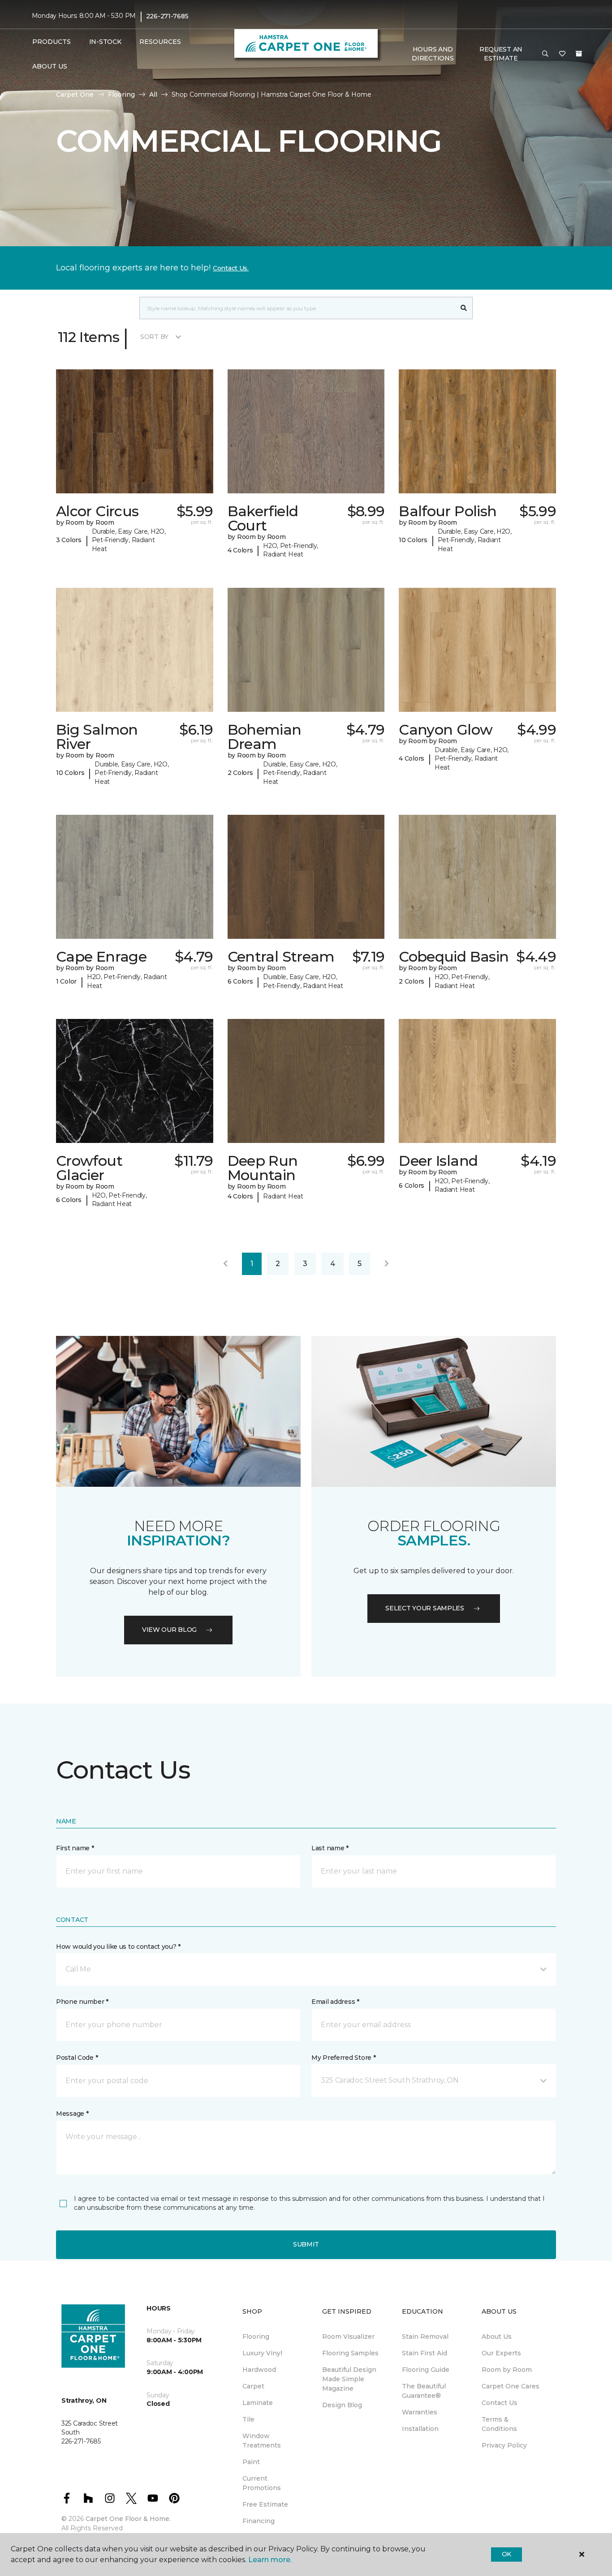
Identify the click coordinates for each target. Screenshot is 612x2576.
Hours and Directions (433, 54)
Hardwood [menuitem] (259, 2370)
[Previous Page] (225, 1264)
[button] (545, 54)
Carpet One (75, 94)
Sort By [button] (154, 337)
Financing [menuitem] (259, 2521)
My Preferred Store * (343, 2058)
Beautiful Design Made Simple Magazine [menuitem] (349, 2379)
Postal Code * (77, 2058)
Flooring (121, 94)
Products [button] (52, 42)
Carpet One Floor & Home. (128, 2519)
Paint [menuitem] (251, 2462)
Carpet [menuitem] (253, 2386)
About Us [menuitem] (497, 2336)
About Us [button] (50, 66)
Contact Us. (231, 268)
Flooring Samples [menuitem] (350, 2353)
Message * (72, 2114)
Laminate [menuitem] (258, 2403)
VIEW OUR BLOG (169, 1630)
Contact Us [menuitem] (500, 2403)
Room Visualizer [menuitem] (348, 2336)
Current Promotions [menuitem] (262, 2483)
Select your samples (425, 1608)
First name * (75, 1848)
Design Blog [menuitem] (342, 2405)
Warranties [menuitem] (420, 2412)
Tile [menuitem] (248, 2419)
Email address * (335, 2002)
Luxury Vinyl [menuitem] (262, 2353)
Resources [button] (160, 42)
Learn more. (270, 2560)
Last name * (330, 1848)
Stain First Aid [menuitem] (425, 2353)
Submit (306, 2244)
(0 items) (579, 54)
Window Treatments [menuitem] (262, 2441)
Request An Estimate (501, 54)
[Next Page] (387, 1264)
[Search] (464, 308)
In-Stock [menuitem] (105, 42)
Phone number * (82, 2002)
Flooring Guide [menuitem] (426, 2370)
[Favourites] (562, 54)
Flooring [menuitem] (256, 2336)
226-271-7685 (167, 16)
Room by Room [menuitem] (507, 2370)
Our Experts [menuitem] (501, 2353)
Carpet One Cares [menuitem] (511, 2386)
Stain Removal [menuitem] (425, 2336)
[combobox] (297, 308)
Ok (506, 2554)
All (153, 94)
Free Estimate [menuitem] (265, 2504)
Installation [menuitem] (420, 2429)
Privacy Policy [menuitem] (504, 2445)
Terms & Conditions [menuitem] (499, 2424)
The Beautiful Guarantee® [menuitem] (424, 2391)
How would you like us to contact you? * (118, 1947)
